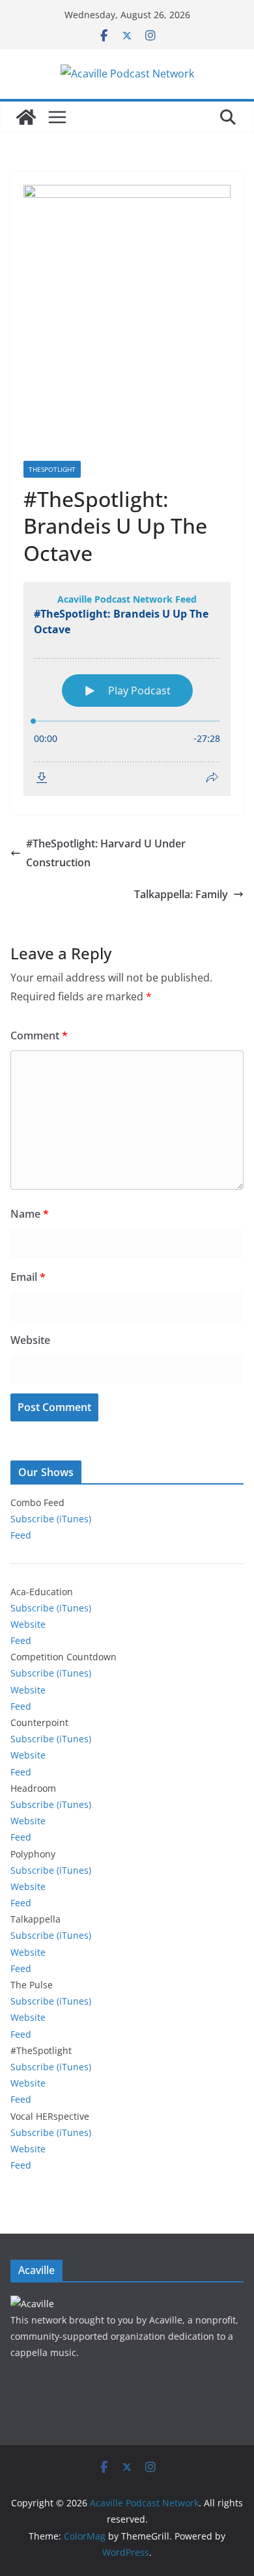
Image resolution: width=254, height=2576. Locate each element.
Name (30, 1214)
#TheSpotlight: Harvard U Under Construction (106, 853)
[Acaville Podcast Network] (26, 117)
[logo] (32, 2304)
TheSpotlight (52, 469)
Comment (39, 1035)
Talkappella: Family (181, 894)
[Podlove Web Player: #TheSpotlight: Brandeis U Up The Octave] (127, 689)
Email (28, 1277)
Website (30, 1340)
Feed (21, 1535)
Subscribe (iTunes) (51, 1519)
